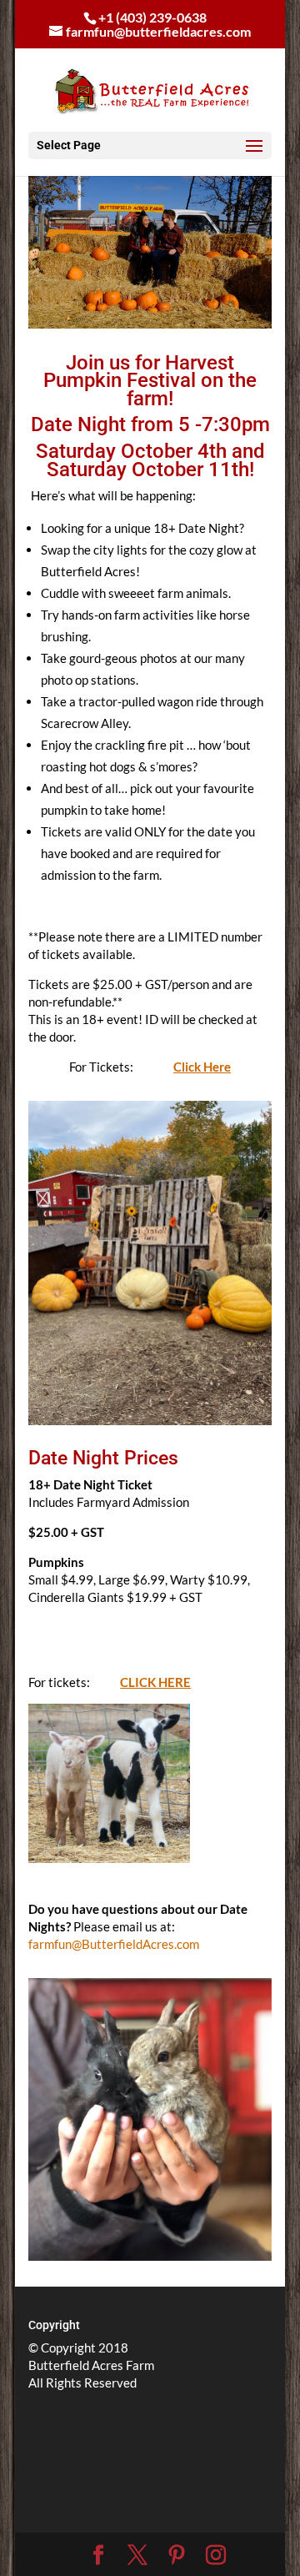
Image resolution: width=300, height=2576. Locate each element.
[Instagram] (216, 2555)
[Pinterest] (177, 2555)
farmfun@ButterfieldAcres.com (114, 1944)
